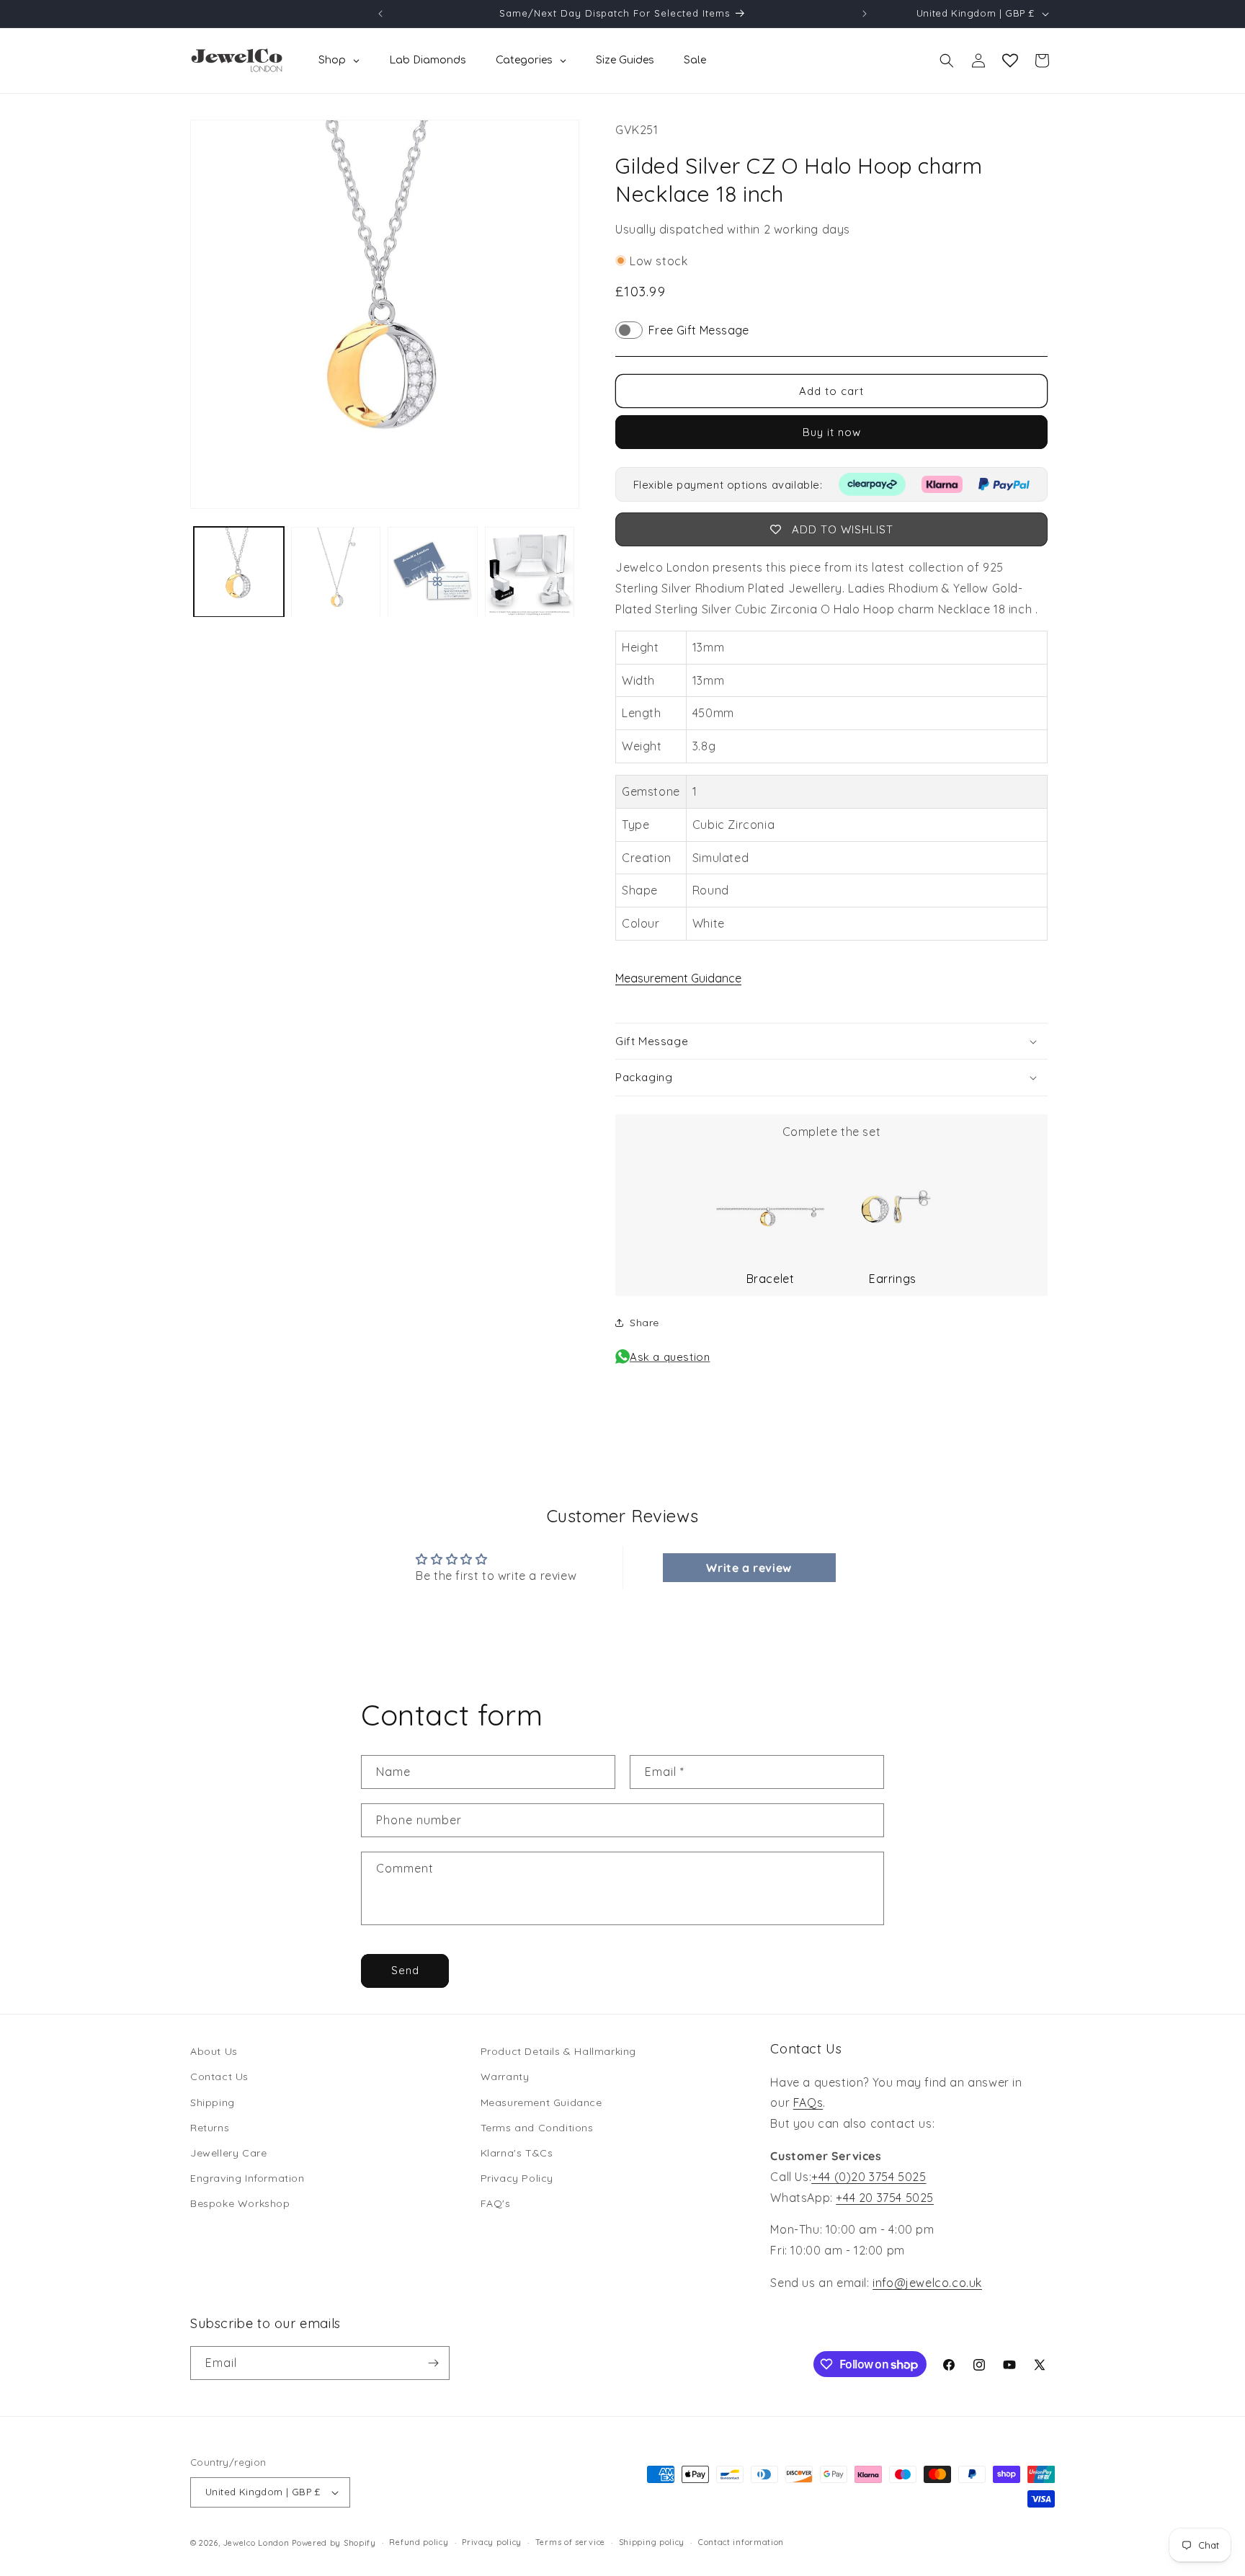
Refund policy (419, 2542)
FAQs (808, 2102)
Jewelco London (256, 2543)
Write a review (749, 1568)
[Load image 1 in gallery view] (239, 572)
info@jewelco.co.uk (927, 2283)
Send (405, 1970)
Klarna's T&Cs (517, 2153)
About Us (214, 2051)
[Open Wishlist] (1010, 61)
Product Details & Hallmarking (558, 2051)
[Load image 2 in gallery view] (336, 572)
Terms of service (570, 2542)
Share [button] (644, 1323)
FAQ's (496, 2203)
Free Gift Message (699, 330)
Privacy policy (492, 2542)
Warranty (505, 2077)
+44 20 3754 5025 (885, 2198)
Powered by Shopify (334, 2543)
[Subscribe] (433, 2363)
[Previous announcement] (380, 14)
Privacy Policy (517, 2178)
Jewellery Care (228, 2153)
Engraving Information (247, 2178)
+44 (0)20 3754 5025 (869, 2177)
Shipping (213, 2102)
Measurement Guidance (678, 978)
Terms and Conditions (537, 2128)
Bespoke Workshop (240, 2203)
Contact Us (219, 2077)
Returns (210, 2128)
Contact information (741, 2542)
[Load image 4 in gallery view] (530, 572)
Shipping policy (652, 2542)
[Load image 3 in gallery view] (433, 572)
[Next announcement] (865, 14)
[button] (947, 61)
